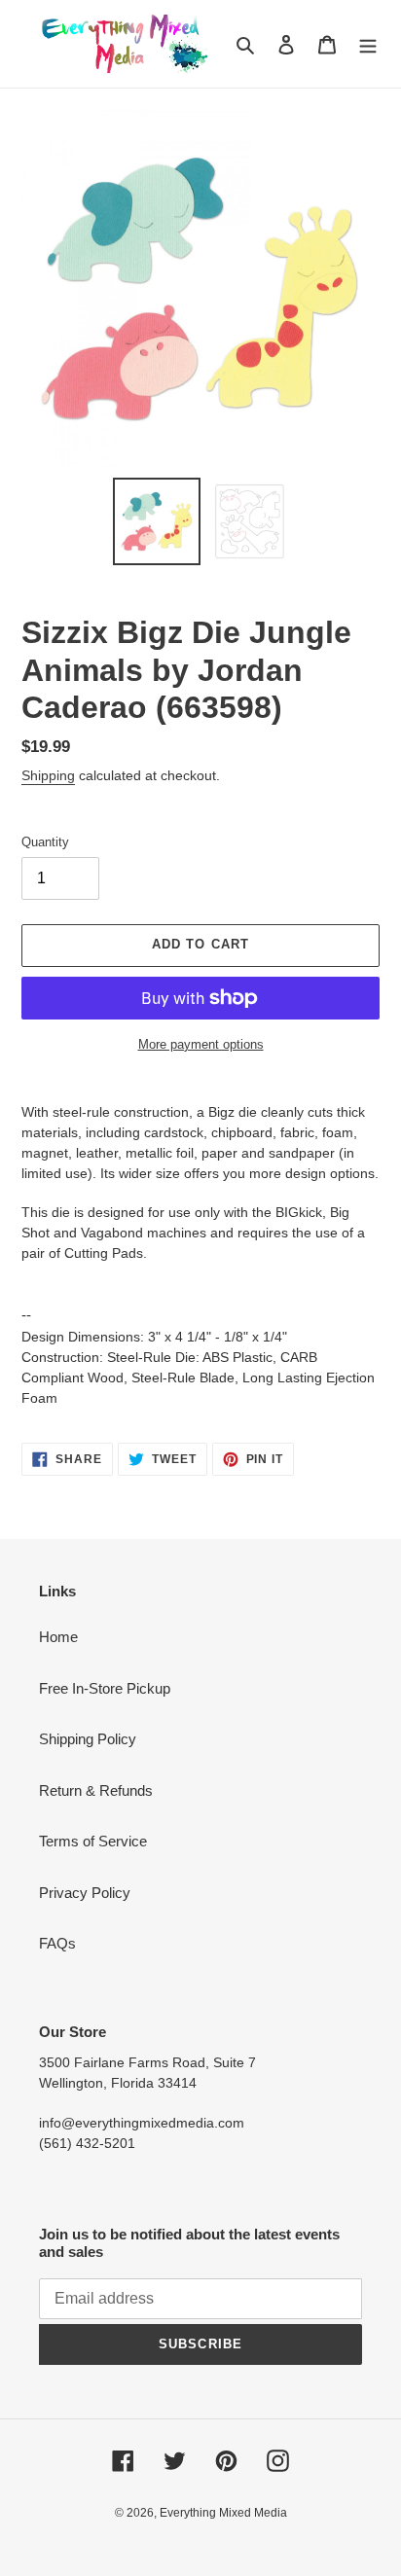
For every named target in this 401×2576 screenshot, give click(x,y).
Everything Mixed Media (223, 2513)
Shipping (48, 775)
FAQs (57, 1943)
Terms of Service (93, 1841)
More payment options (201, 1044)
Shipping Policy (88, 1739)
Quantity (45, 842)
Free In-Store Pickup (105, 1688)
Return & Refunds (96, 1790)
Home (58, 1637)
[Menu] (368, 44)
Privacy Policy (85, 1893)
